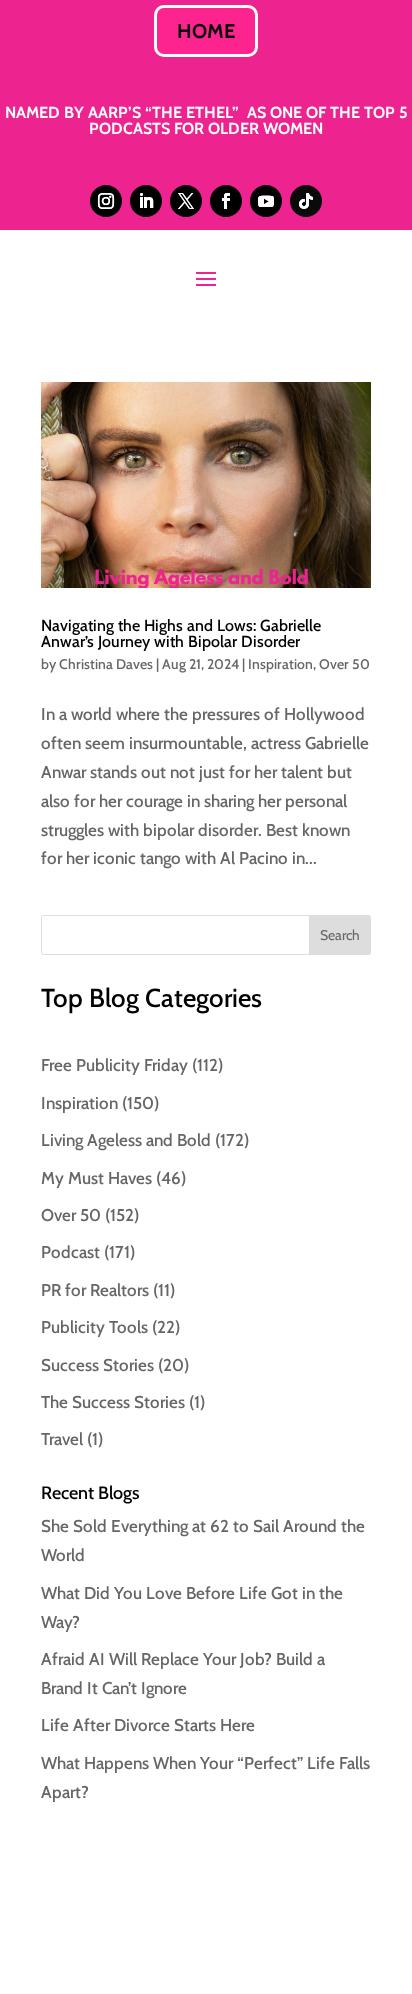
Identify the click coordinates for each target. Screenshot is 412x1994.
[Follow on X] (186, 201)
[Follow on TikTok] (306, 201)
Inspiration (280, 664)
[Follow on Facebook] (226, 201)
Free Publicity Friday (114, 1065)
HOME (206, 31)
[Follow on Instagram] (106, 201)
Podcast (70, 1252)
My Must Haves (96, 1178)
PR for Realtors (95, 1290)
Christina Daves (106, 664)
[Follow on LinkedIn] (146, 201)
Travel (62, 1439)
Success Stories (97, 1365)
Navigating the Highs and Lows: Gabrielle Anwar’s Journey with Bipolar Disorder (181, 633)
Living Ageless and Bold (126, 1140)
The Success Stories (113, 1402)
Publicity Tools (94, 1327)
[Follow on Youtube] (266, 201)
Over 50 (344, 664)
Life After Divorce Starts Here (148, 1725)
